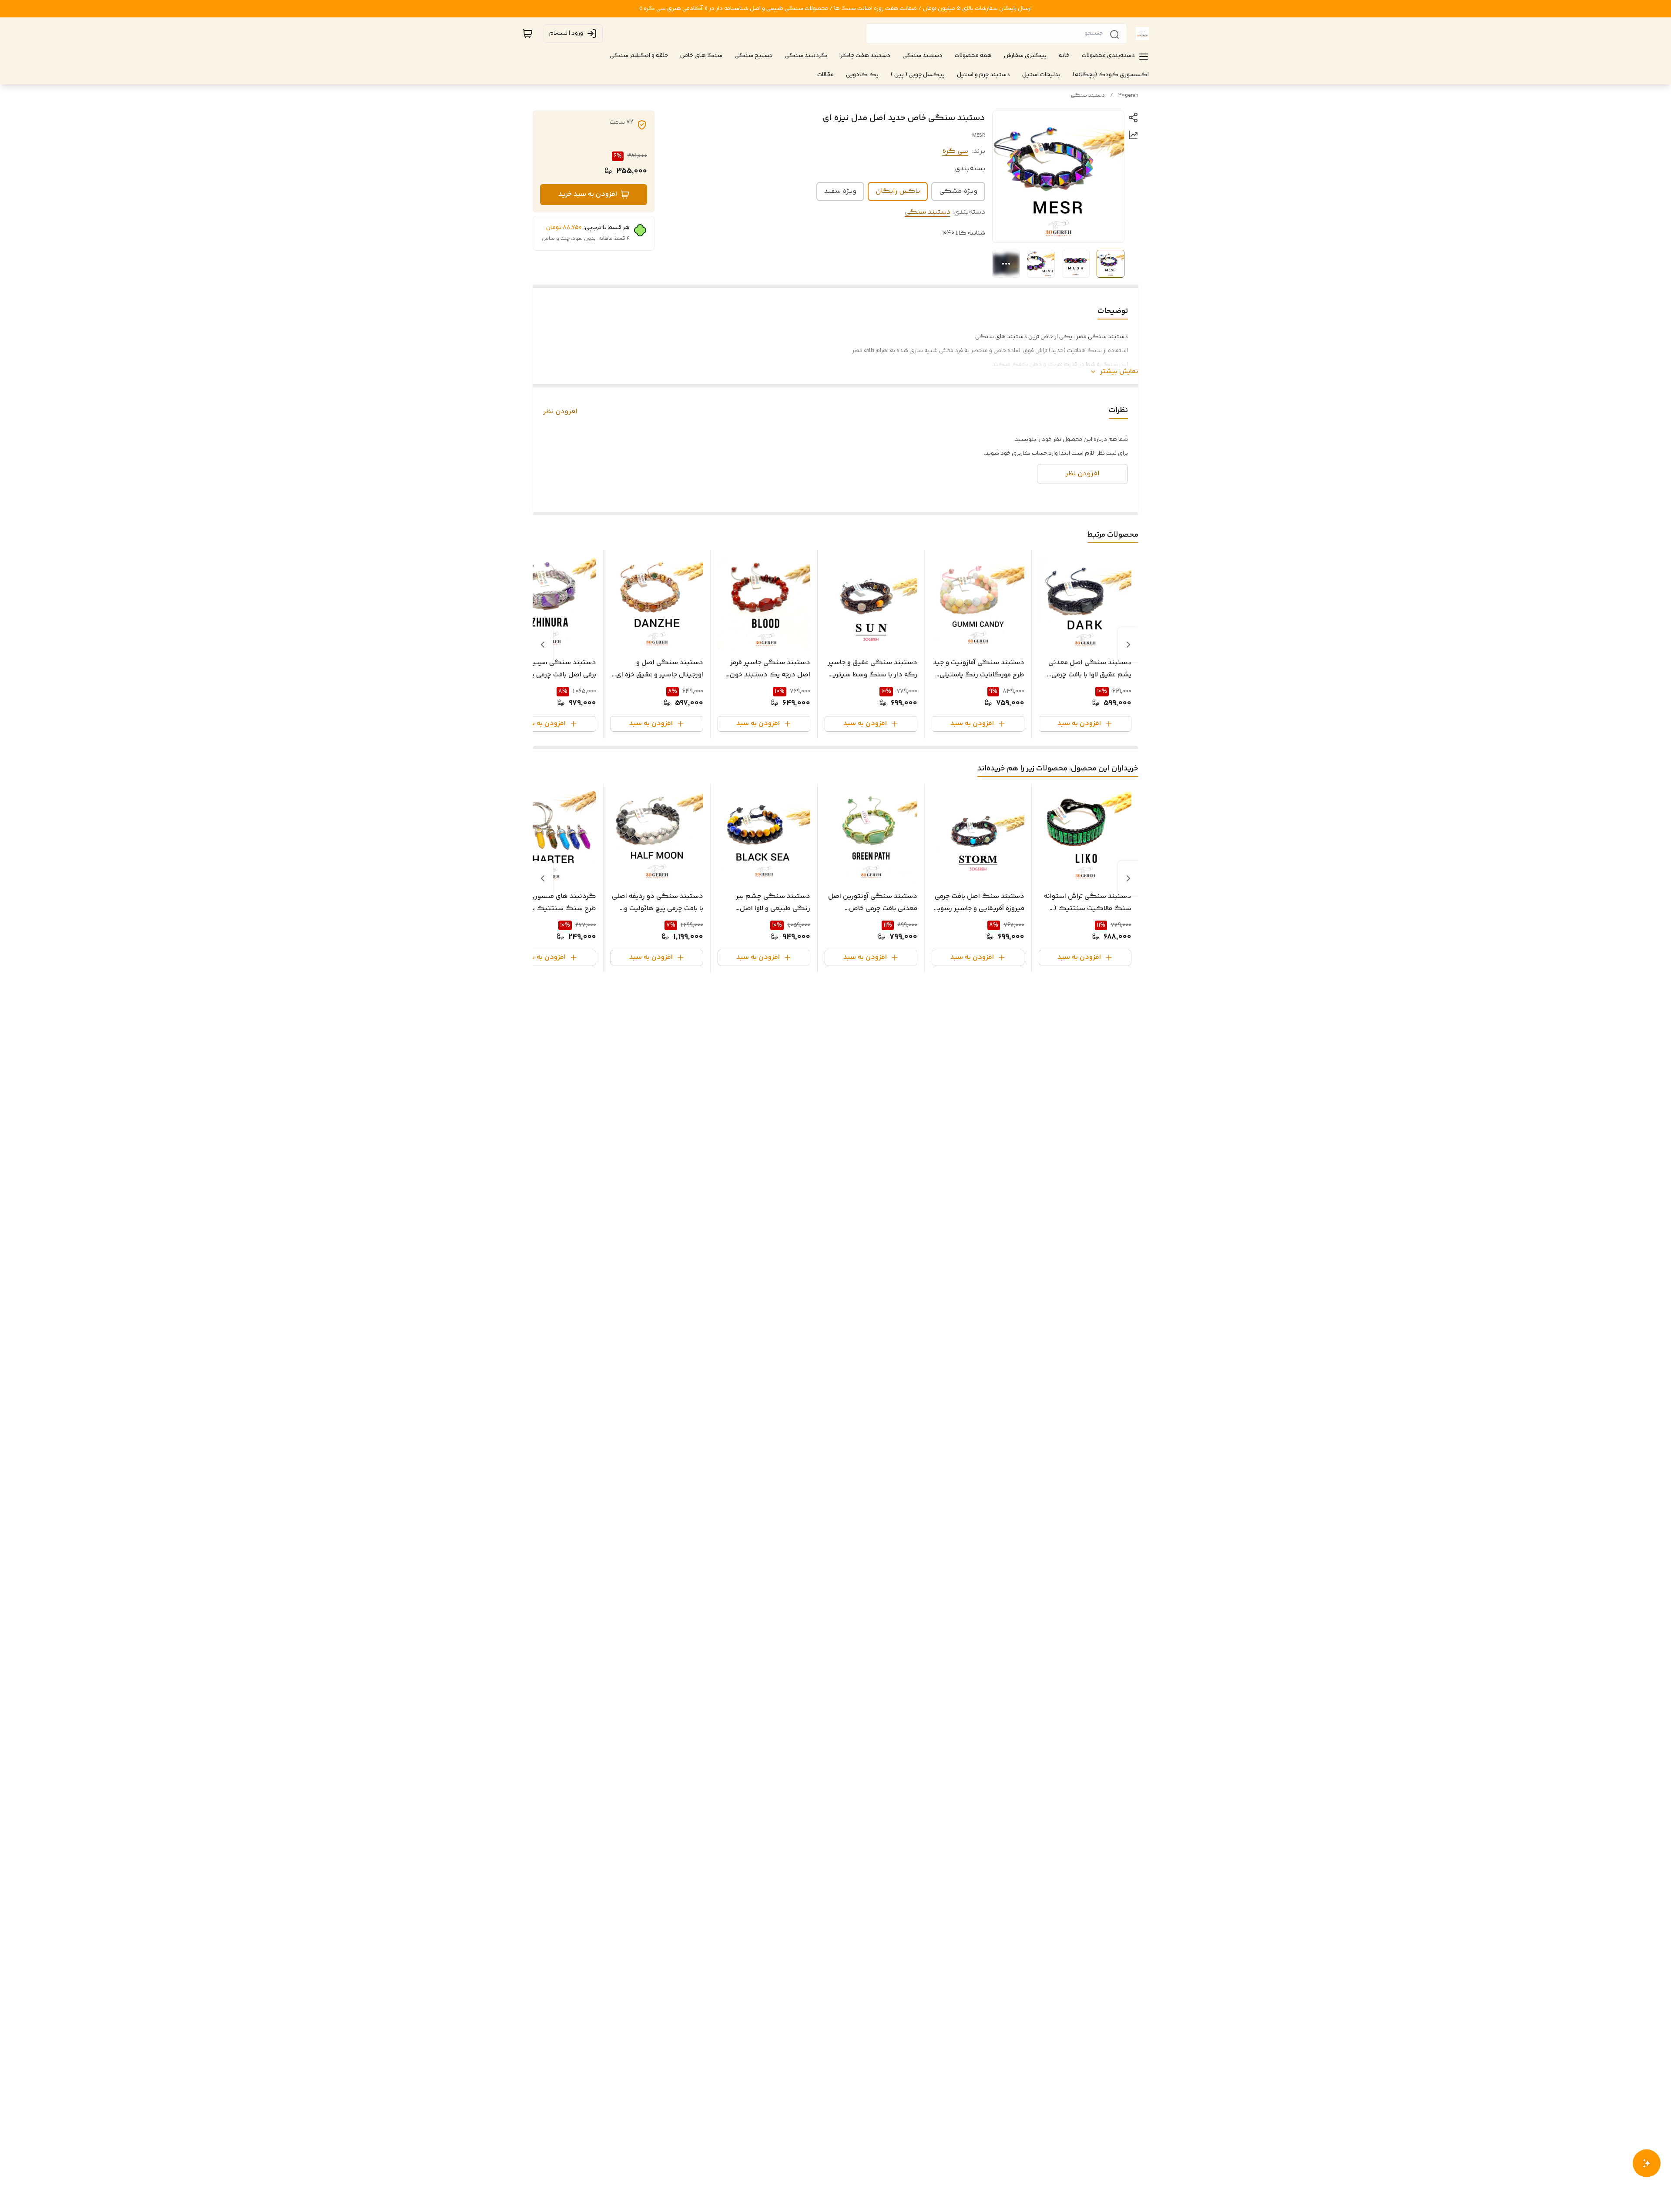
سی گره (955, 151)
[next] (543, 645)
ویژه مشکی (958, 191)
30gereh (1128, 96)
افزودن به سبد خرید (588, 194)
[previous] (1128, 645)
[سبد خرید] (527, 34)
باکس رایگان (898, 191)
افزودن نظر (560, 412)
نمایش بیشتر (1119, 372)
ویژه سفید (840, 191)
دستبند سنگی (1088, 96)
